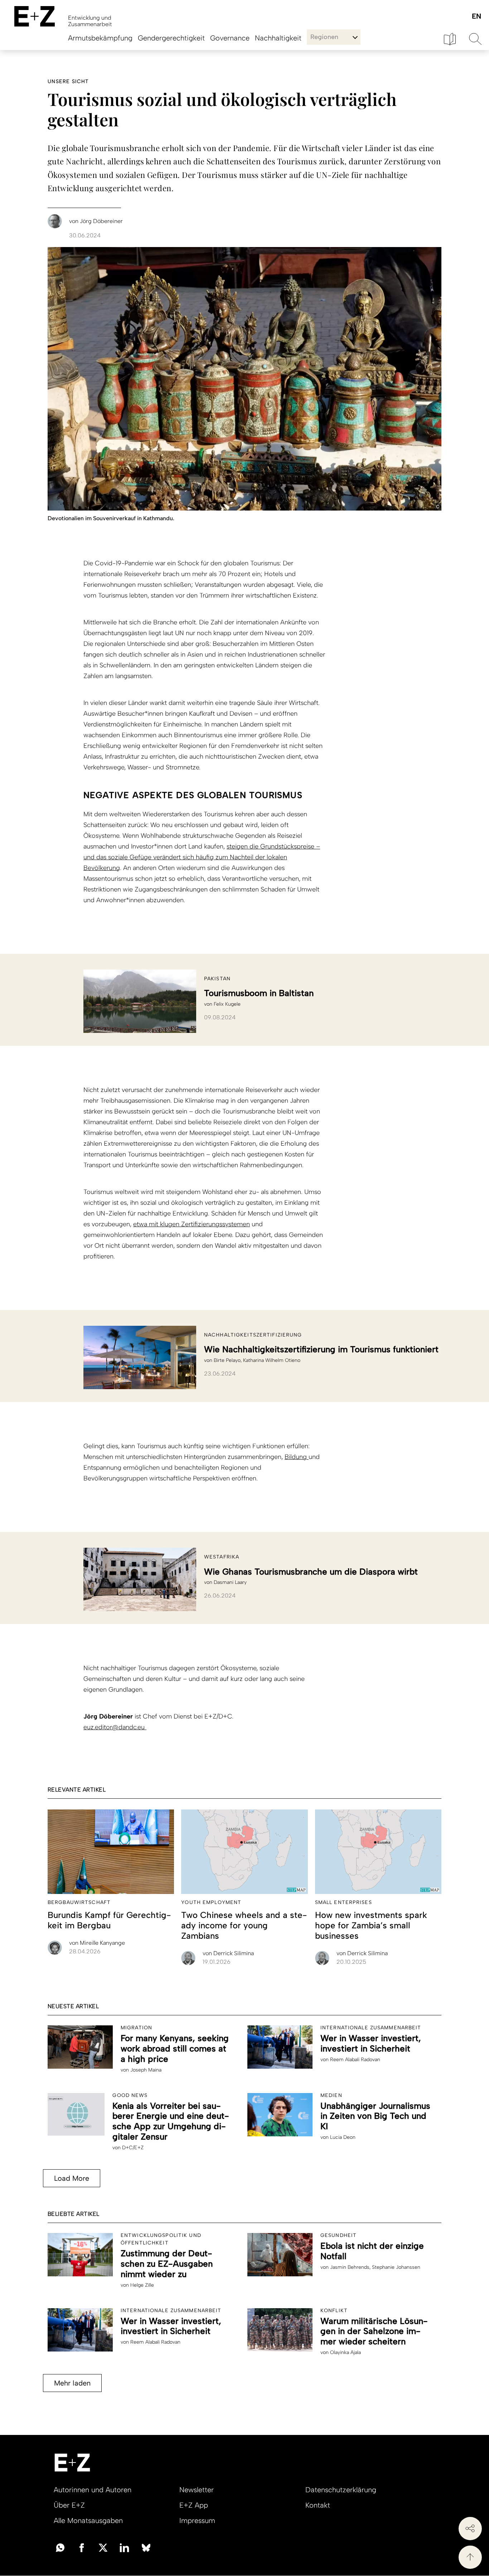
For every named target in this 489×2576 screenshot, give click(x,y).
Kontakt (318, 2505)
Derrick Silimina (228, 1953)
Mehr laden (72, 2383)
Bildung (297, 1457)
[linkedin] (125, 2547)
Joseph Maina (146, 2070)
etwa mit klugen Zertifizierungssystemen (192, 1224)
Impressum (197, 2521)
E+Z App (194, 2505)
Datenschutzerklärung (341, 2490)
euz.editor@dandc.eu (115, 1727)
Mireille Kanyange (97, 1943)
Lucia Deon (343, 2137)
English (476, 17)
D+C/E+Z (133, 2148)
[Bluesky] (146, 2547)
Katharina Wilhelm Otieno (272, 1360)
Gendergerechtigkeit (171, 38)
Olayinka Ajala (345, 2352)
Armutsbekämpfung (100, 38)
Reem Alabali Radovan (355, 2060)
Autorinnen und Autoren (93, 2490)
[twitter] (103, 2547)
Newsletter (197, 2490)
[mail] (60, 2547)
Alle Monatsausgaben (88, 2521)
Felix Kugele (227, 1004)
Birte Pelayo (227, 1360)
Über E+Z (69, 2505)
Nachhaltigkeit (278, 38)
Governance (230, 38)
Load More (72, 2178)
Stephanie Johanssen (396, 2267)
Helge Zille (142, 2285)
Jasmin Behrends (350, 2267)
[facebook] (82, 2547)
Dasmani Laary (230, 1582)
